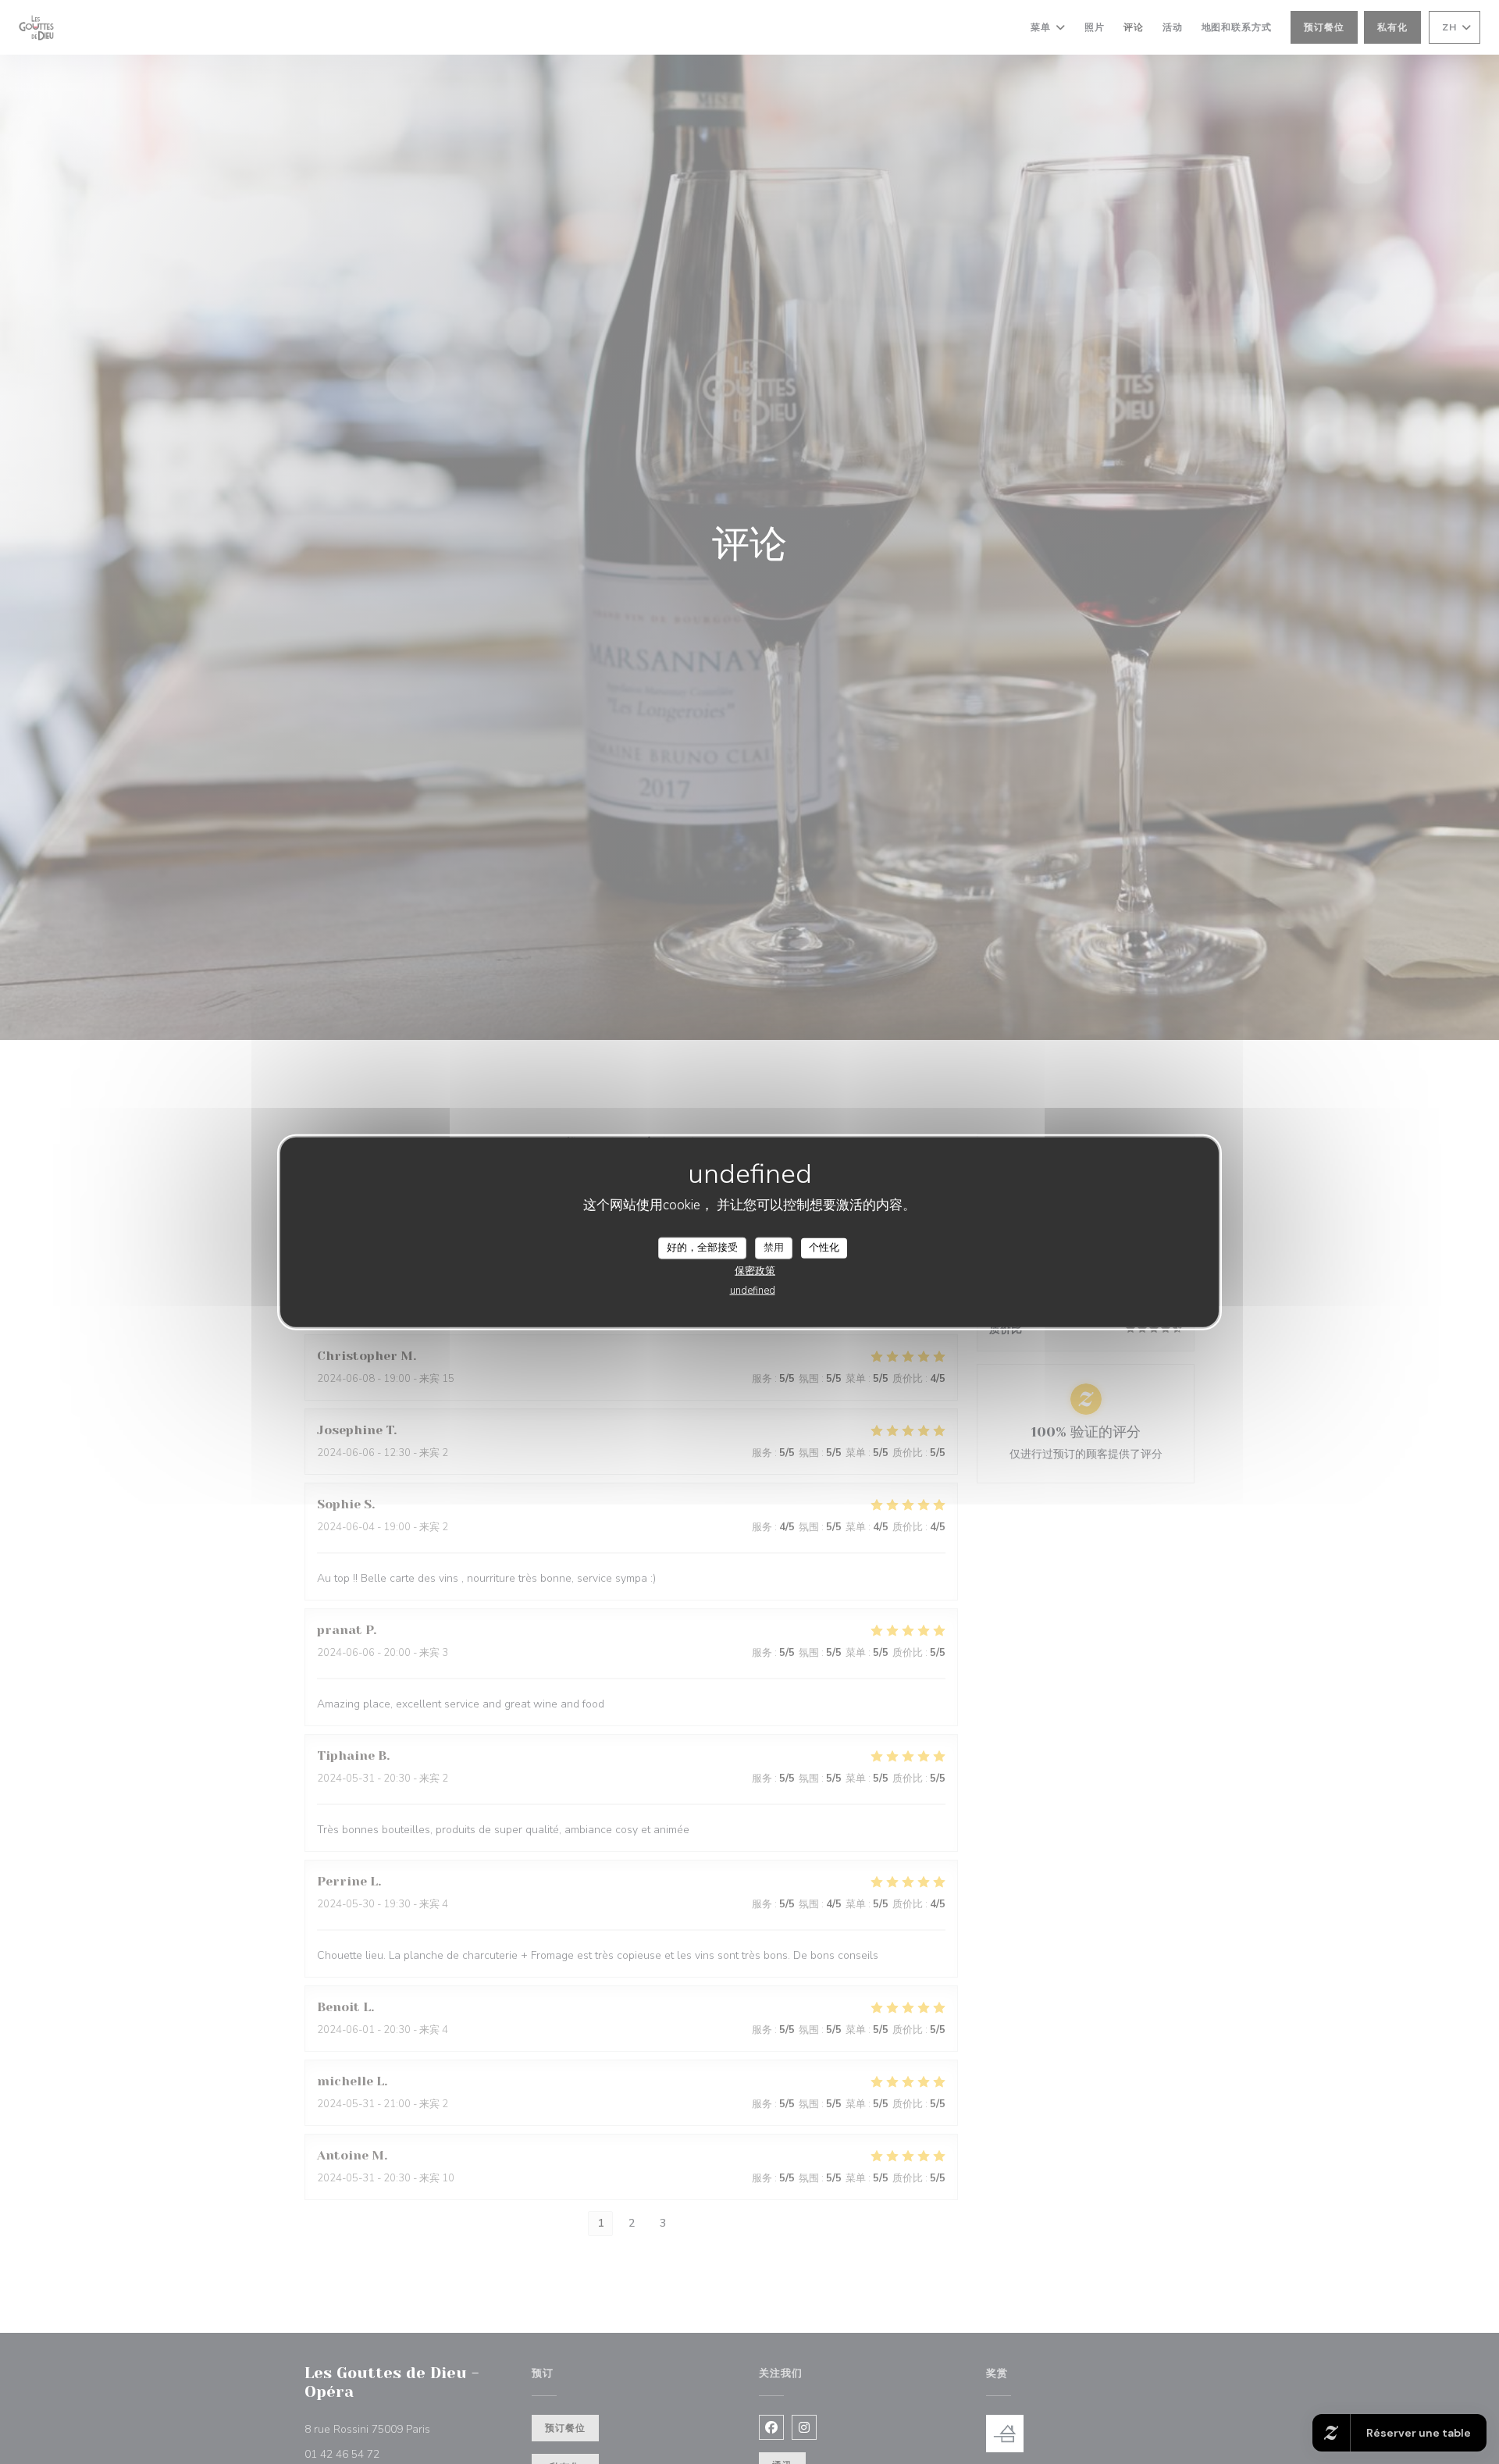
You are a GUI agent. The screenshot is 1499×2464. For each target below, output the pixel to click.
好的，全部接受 (702, 1248)
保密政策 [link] (755, 1270)
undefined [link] (753, 1290)
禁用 (774, 1248)
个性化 (824, 1248)
